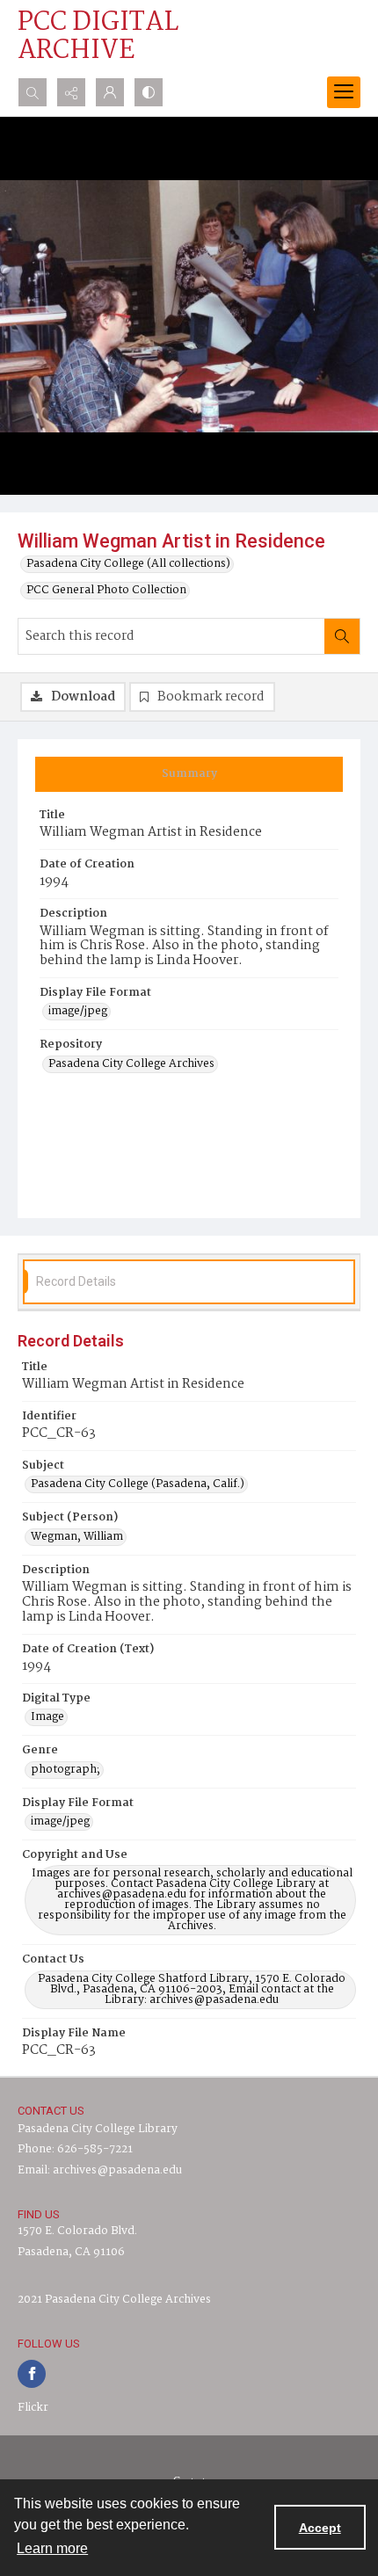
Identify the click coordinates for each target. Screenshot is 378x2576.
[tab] (189, 774)
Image (47, 1717)
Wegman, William (77, 1537)
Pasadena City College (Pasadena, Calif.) (138, 1484)
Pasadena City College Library (98, 2129)
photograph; (65, 1770)
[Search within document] (342, 636)
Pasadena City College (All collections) (128, 564)
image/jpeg (78, 1012)
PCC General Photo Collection (106, 591)
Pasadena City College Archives (131, 1064)
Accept (320, 2528)
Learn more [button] (52, 2548)
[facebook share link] (32, 2374)
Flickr (33, 2408)
